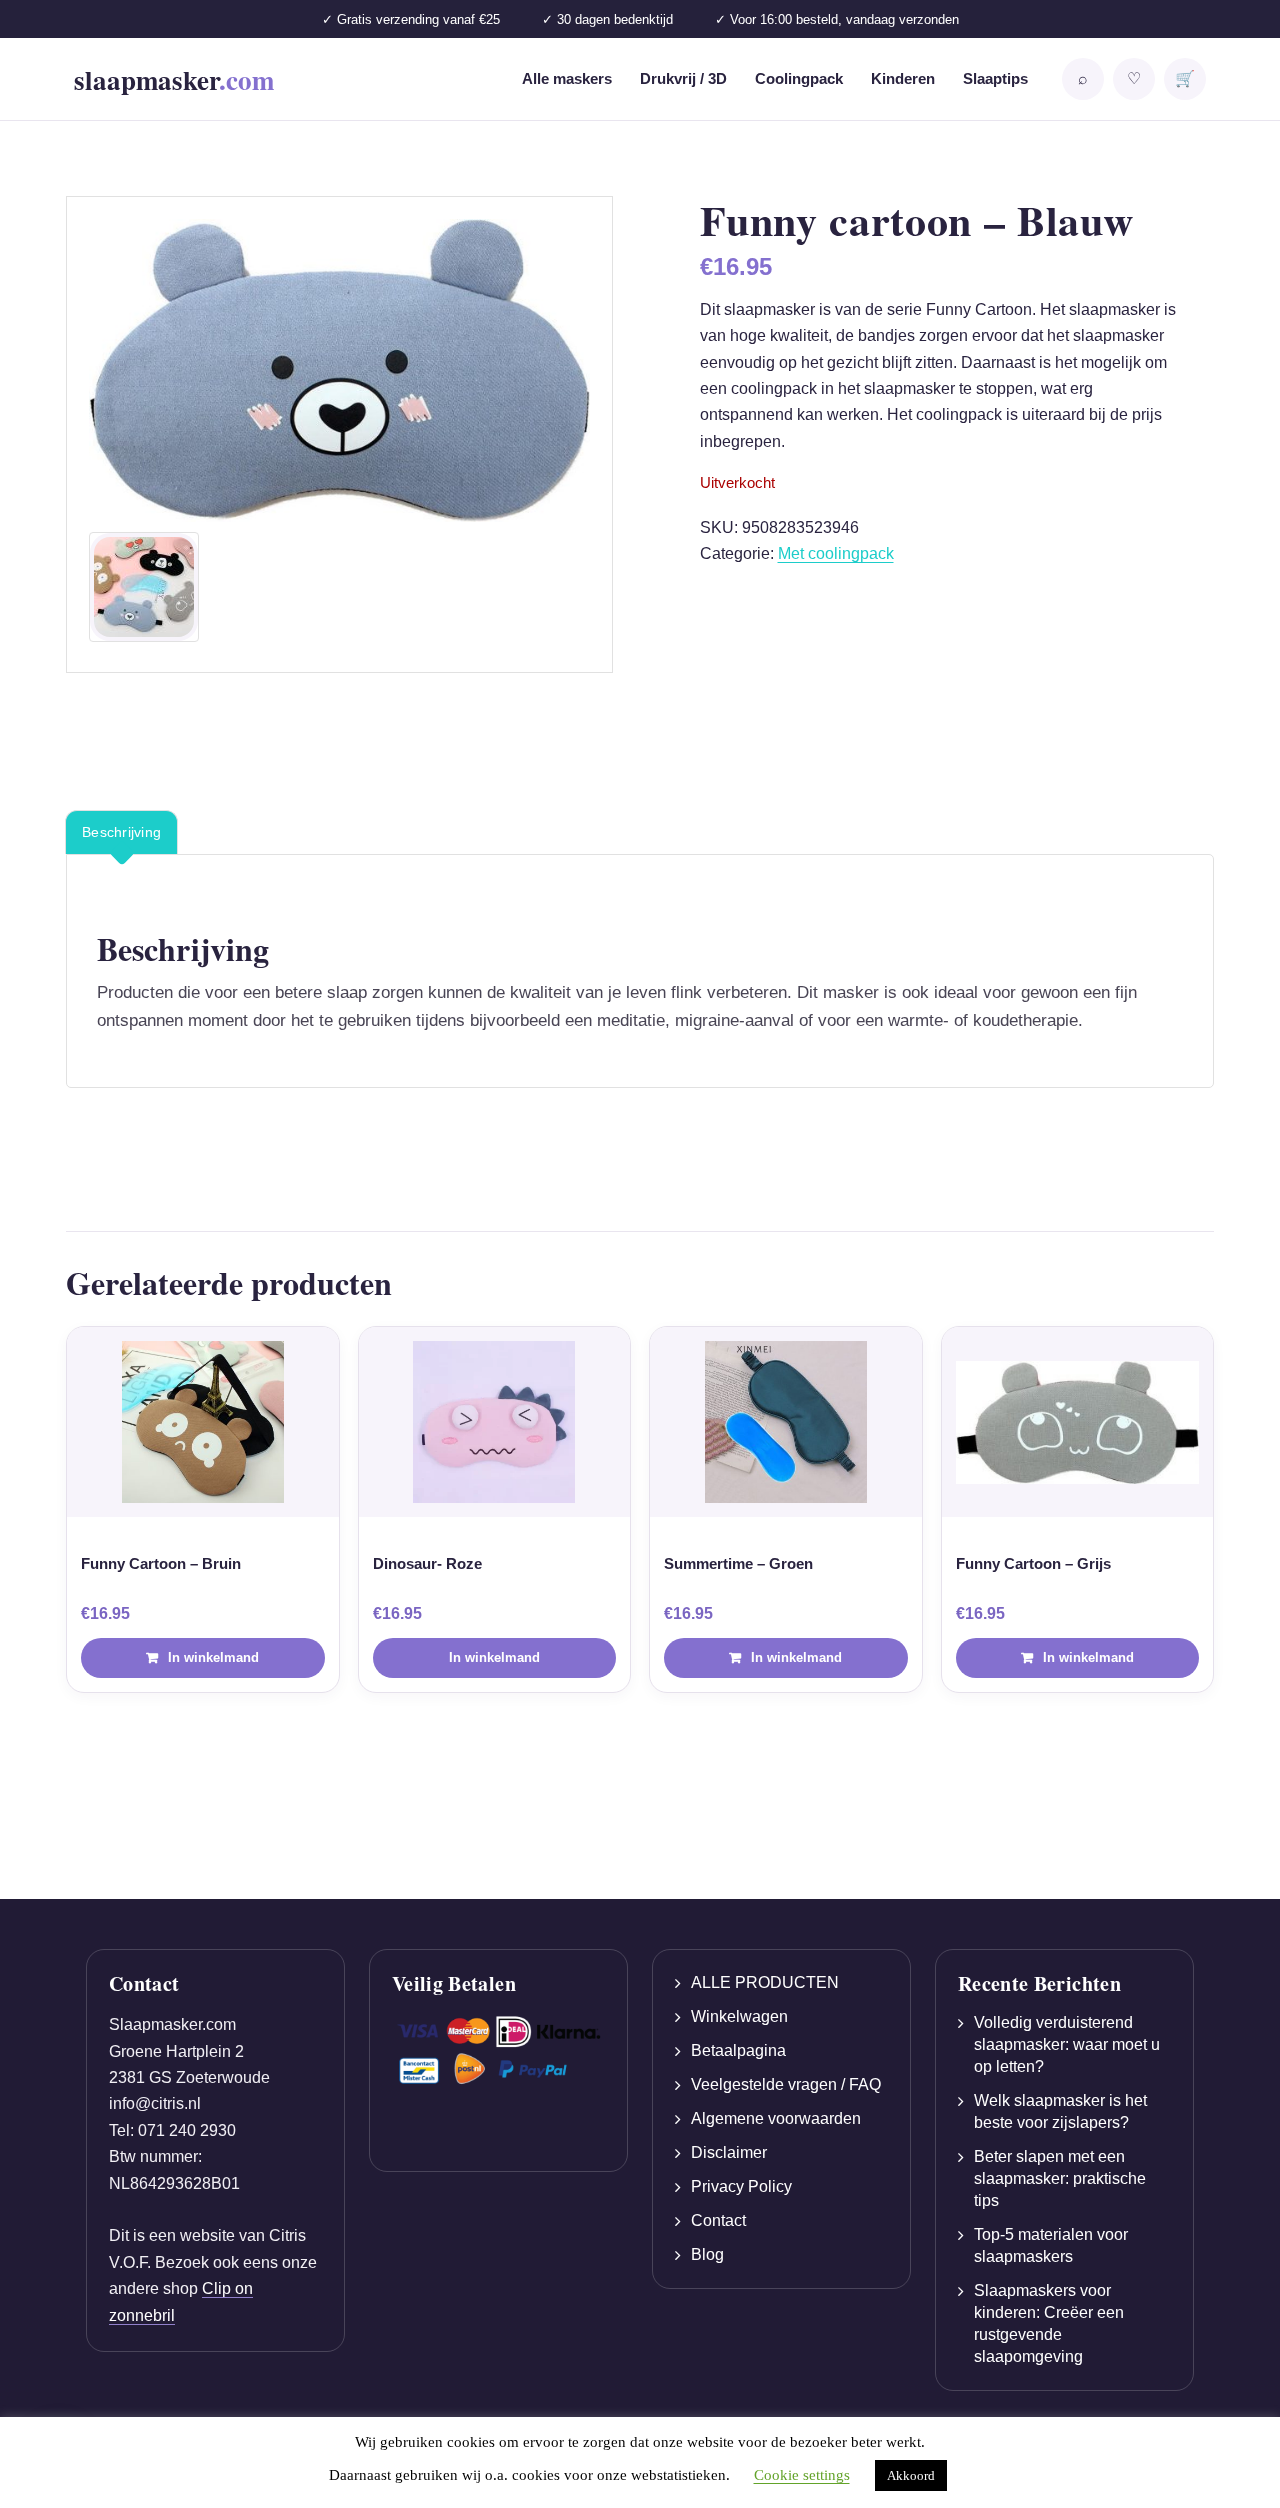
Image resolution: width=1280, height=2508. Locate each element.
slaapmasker (174, 79)
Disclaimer (729, 2152)
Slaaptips (995, 78)
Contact (718, 2220)
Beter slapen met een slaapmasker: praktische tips (1060, 2178)
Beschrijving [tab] (121, 832)
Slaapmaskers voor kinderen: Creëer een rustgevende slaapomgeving (1049, 2323)
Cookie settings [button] (802, 2475)
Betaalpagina (738, 2050)
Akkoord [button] (911, 2475)
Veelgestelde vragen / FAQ (786, 2084)
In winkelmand (494, 1657)
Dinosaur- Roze (427, 1563)
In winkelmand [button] (213, 1657)
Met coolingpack (836, 553)
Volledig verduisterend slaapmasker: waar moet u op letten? (1067, 2044)
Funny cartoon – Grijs (1033, 1563)
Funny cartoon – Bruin (161, 1563)
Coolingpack (799, 78)
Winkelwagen (739, 2016)
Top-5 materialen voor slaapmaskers (1051, 2245)
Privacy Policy (741, 2186)
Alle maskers (567, 78)
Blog (707, 2254)
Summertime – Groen (738, 1563)
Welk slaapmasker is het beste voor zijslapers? (1060, 2111)
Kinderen (903, 78)
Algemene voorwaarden (776, 2118)
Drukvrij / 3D (683, 78)
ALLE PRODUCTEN (765, 1982)
